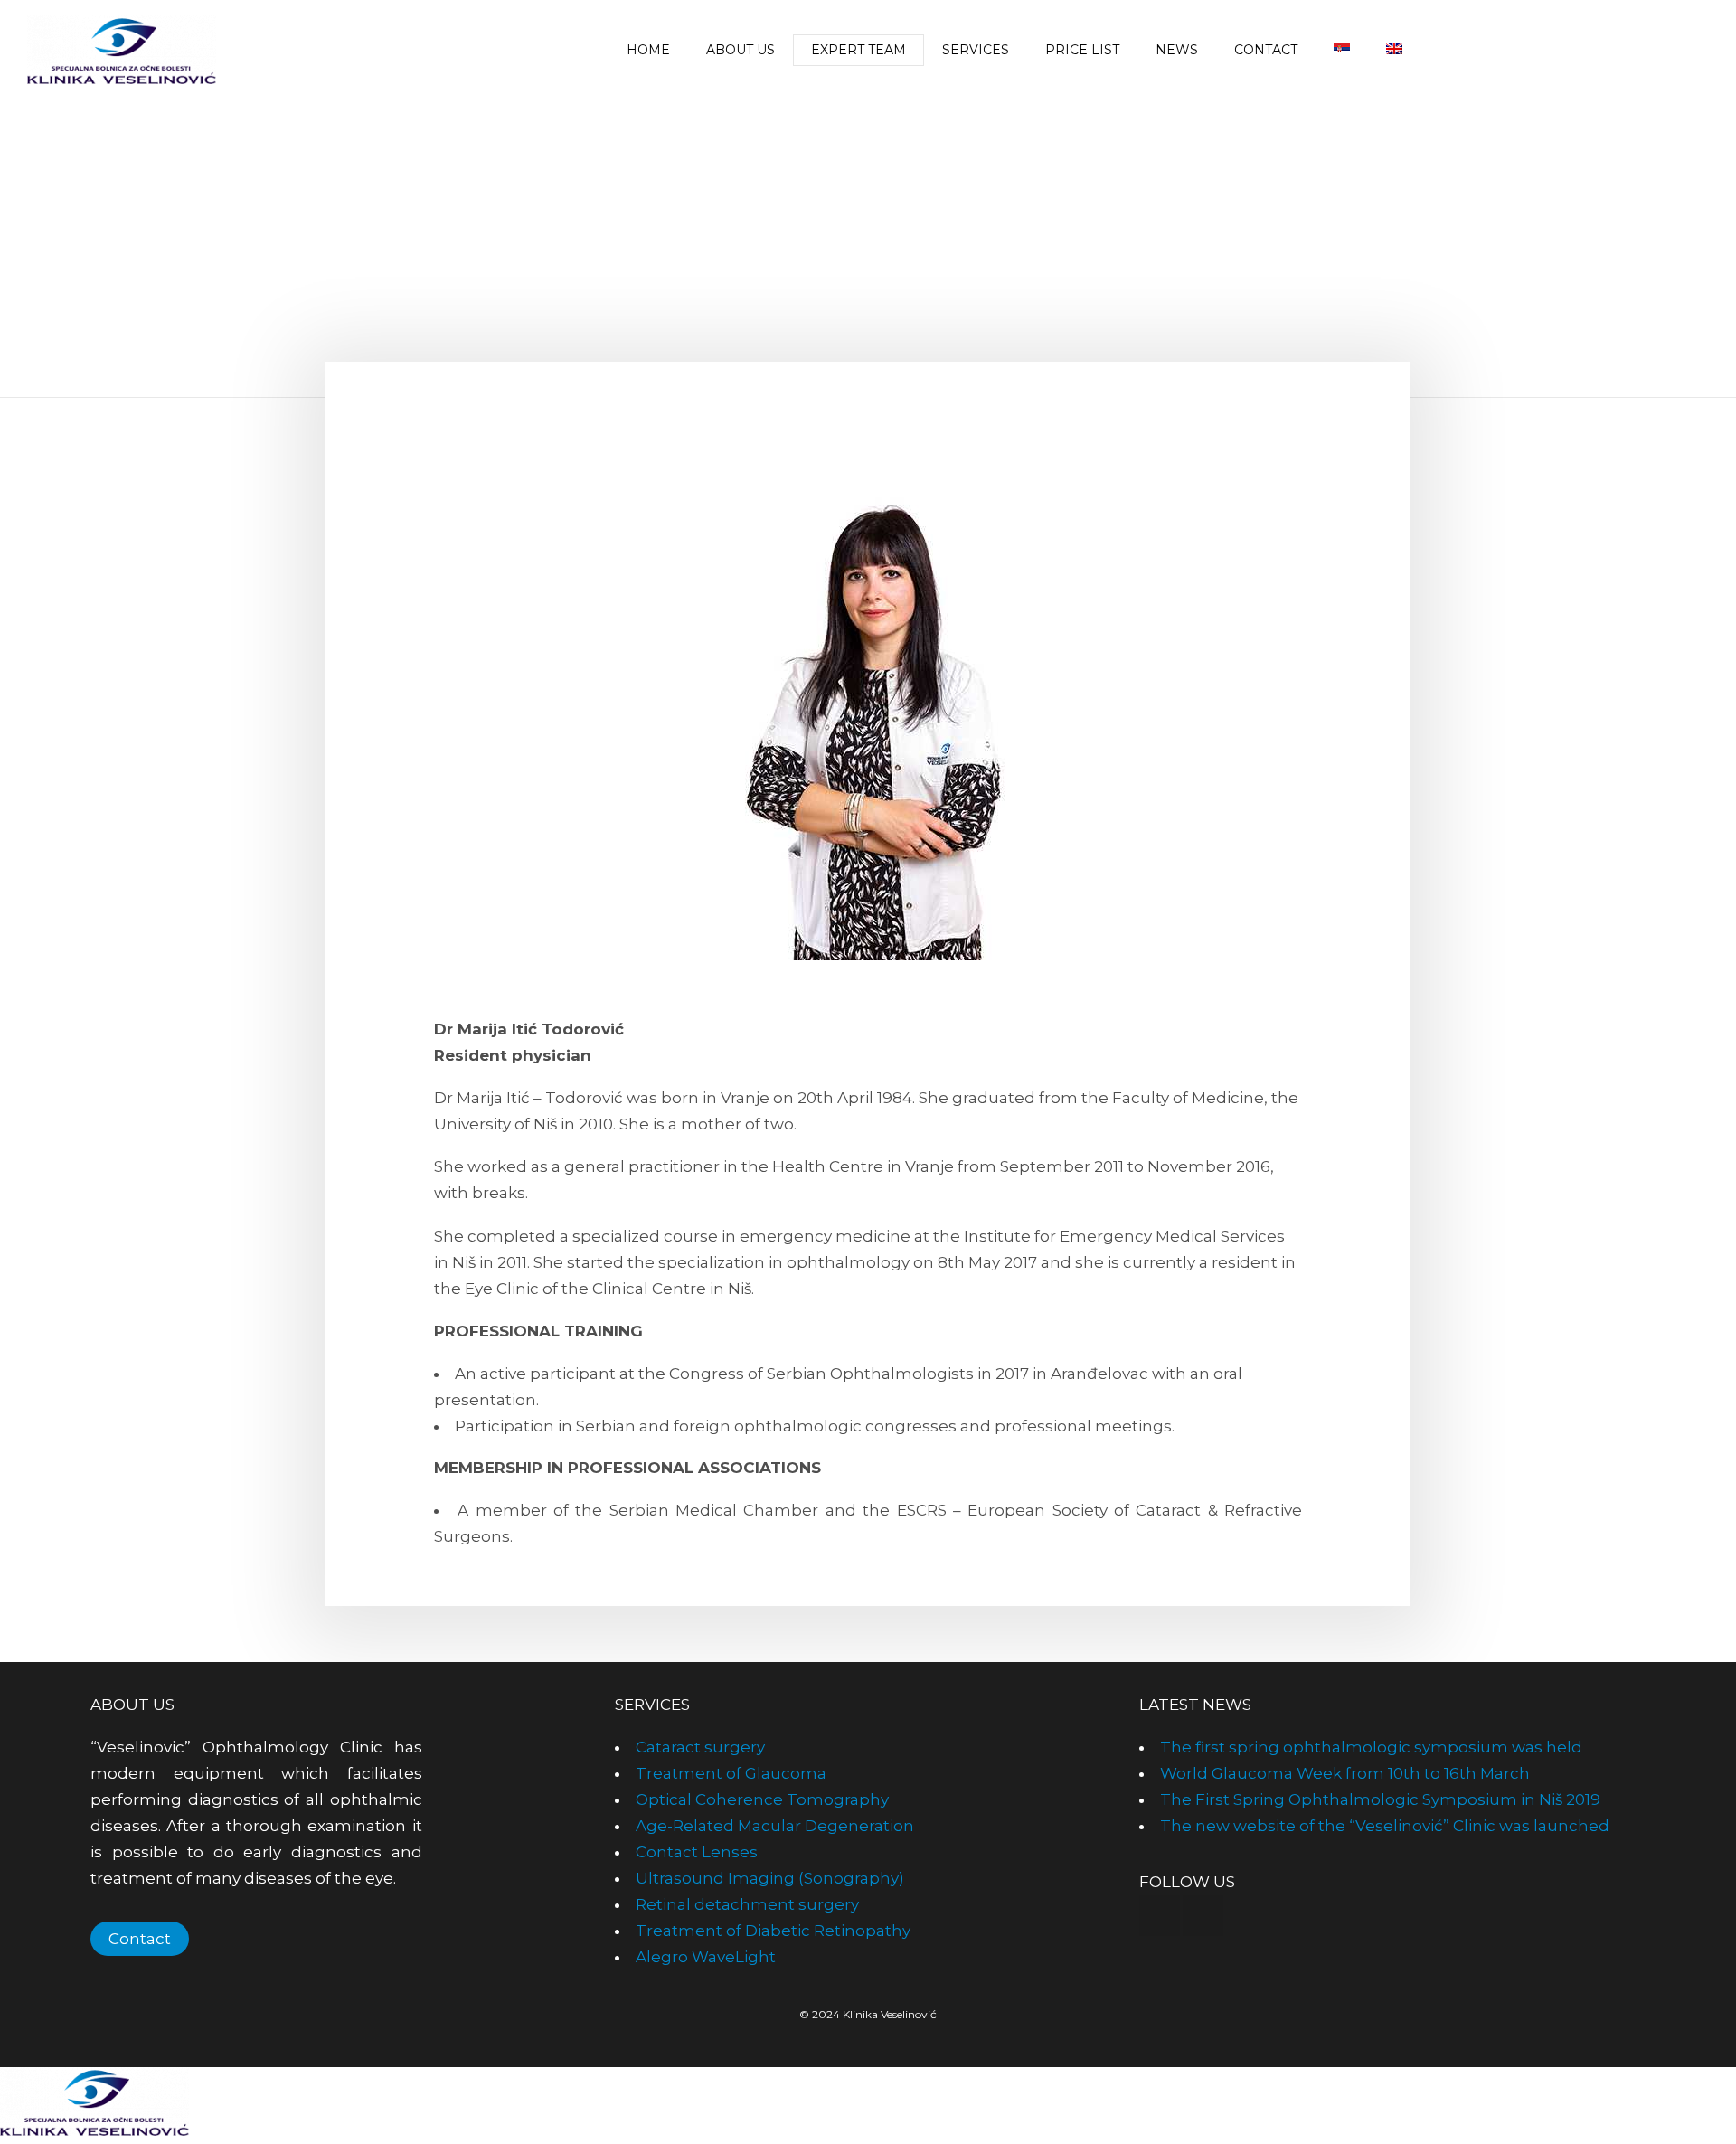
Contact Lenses (697, 1852)
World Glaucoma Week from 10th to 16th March (1345, 1773)
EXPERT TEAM (859, 50)
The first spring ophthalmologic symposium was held (1371, 1747)
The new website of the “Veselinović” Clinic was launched (1385, 1826)
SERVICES (976, 50)
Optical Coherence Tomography (762, 1799)
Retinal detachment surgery (747, 1904)
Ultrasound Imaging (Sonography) (770, 1878)
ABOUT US (741, 50)
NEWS (1177, 50)
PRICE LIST (1082, 50)
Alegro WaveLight (706, 1957)
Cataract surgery (700, 1747)
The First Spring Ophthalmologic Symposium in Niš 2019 (1380, 1799)
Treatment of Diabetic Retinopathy (773, 1931)
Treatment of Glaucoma (731, 1773)
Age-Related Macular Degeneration (775, 1826)
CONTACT (1266, 50)
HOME (648, 50)
